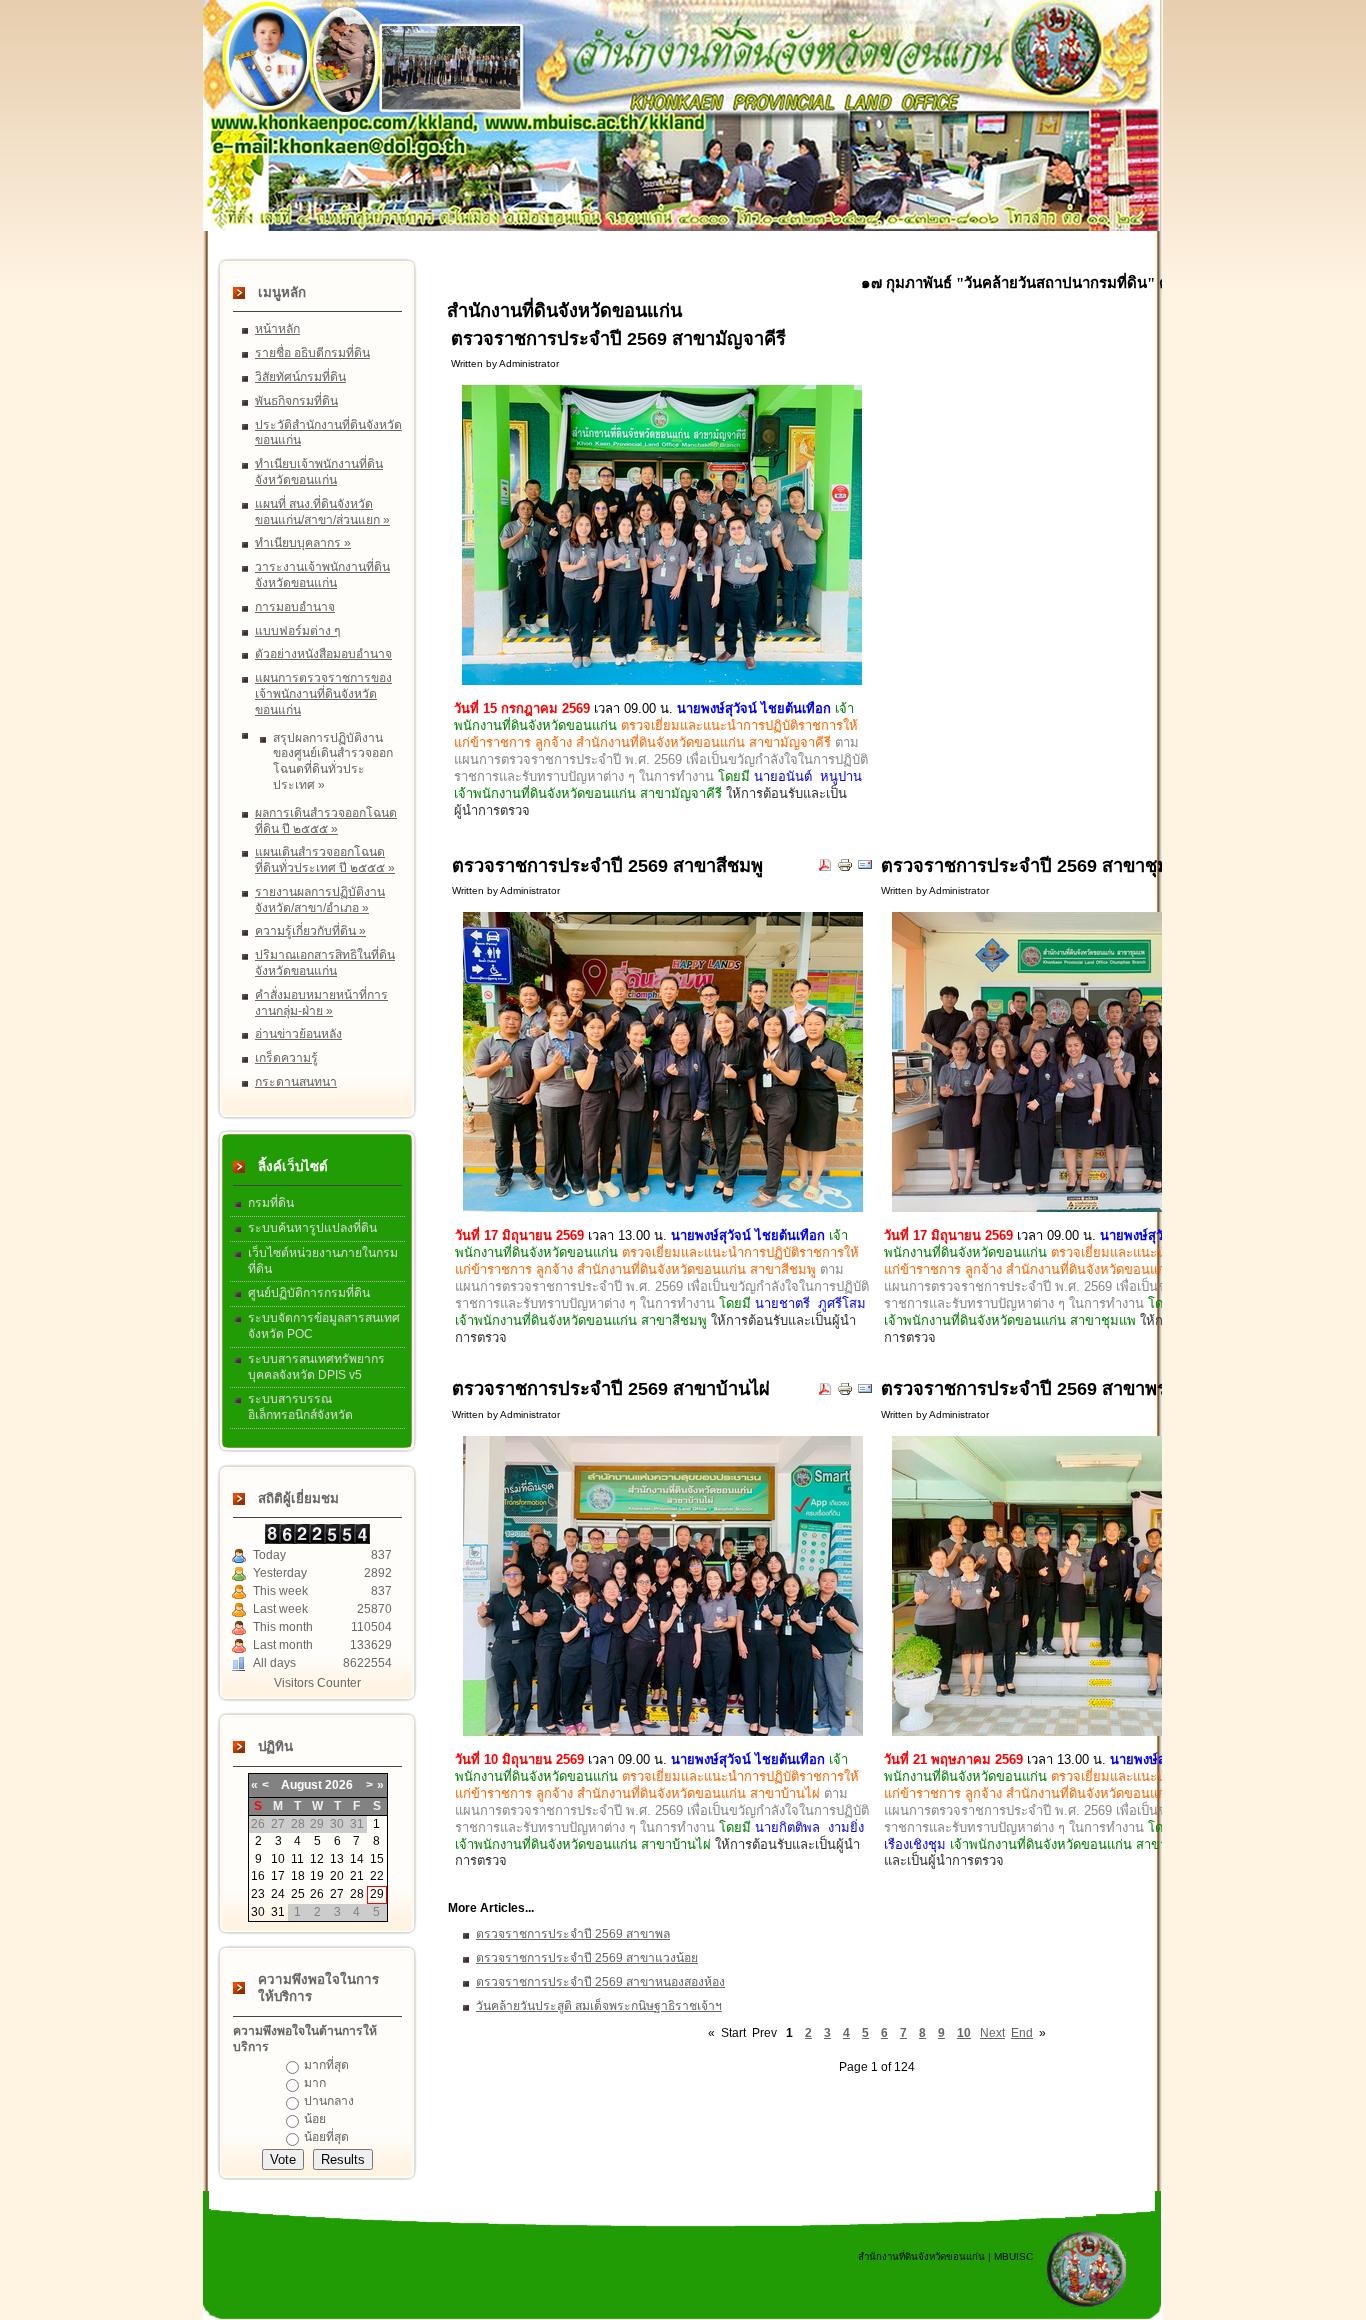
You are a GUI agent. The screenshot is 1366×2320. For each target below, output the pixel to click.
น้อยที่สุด (326, 2137)
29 (377, 1894)
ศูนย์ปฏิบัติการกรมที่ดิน (309, 1293)
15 (377, 1859)
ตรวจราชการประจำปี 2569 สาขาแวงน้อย (587, 1958)
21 (357, 1876)
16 (258, 1876)
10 (278, 1859)
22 (377, 1876)
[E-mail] (865, 869)
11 (297, 1859)
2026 (339, 1785)
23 (258, 1894)
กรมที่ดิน (271, 1203)
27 (337, 1894)
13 (337, 1859)
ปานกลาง (329, 2101)
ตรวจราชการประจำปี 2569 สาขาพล (573, 1934)
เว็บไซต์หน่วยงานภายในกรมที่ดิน (323, 1261)
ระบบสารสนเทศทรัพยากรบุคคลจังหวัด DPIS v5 (316, 1367)
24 (278, 1894)
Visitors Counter (317, 1683)
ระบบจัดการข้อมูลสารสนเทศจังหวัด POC (324, 1326)
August (301, 1785)
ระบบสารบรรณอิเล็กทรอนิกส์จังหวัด (300, 1407)
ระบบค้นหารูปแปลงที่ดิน (312, 1228)
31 (278, 1912)
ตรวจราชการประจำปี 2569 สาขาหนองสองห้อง (600, 1982)
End (1022, 2033)
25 (298, 1894)
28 (357, 1894)
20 (337, 1876)
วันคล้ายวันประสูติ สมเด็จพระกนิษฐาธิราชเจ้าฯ (599, 2006)
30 (258, 1912)
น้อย (315, 2119)
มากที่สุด (326, 2065)
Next (992, 2033)
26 (317, 1894)
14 (357, 1859)
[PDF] (825, 869)
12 (317, 1859)
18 (298, 1876)
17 (278, 1876)
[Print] (845, 869)
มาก (315, 2083)
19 (317, 1876)
